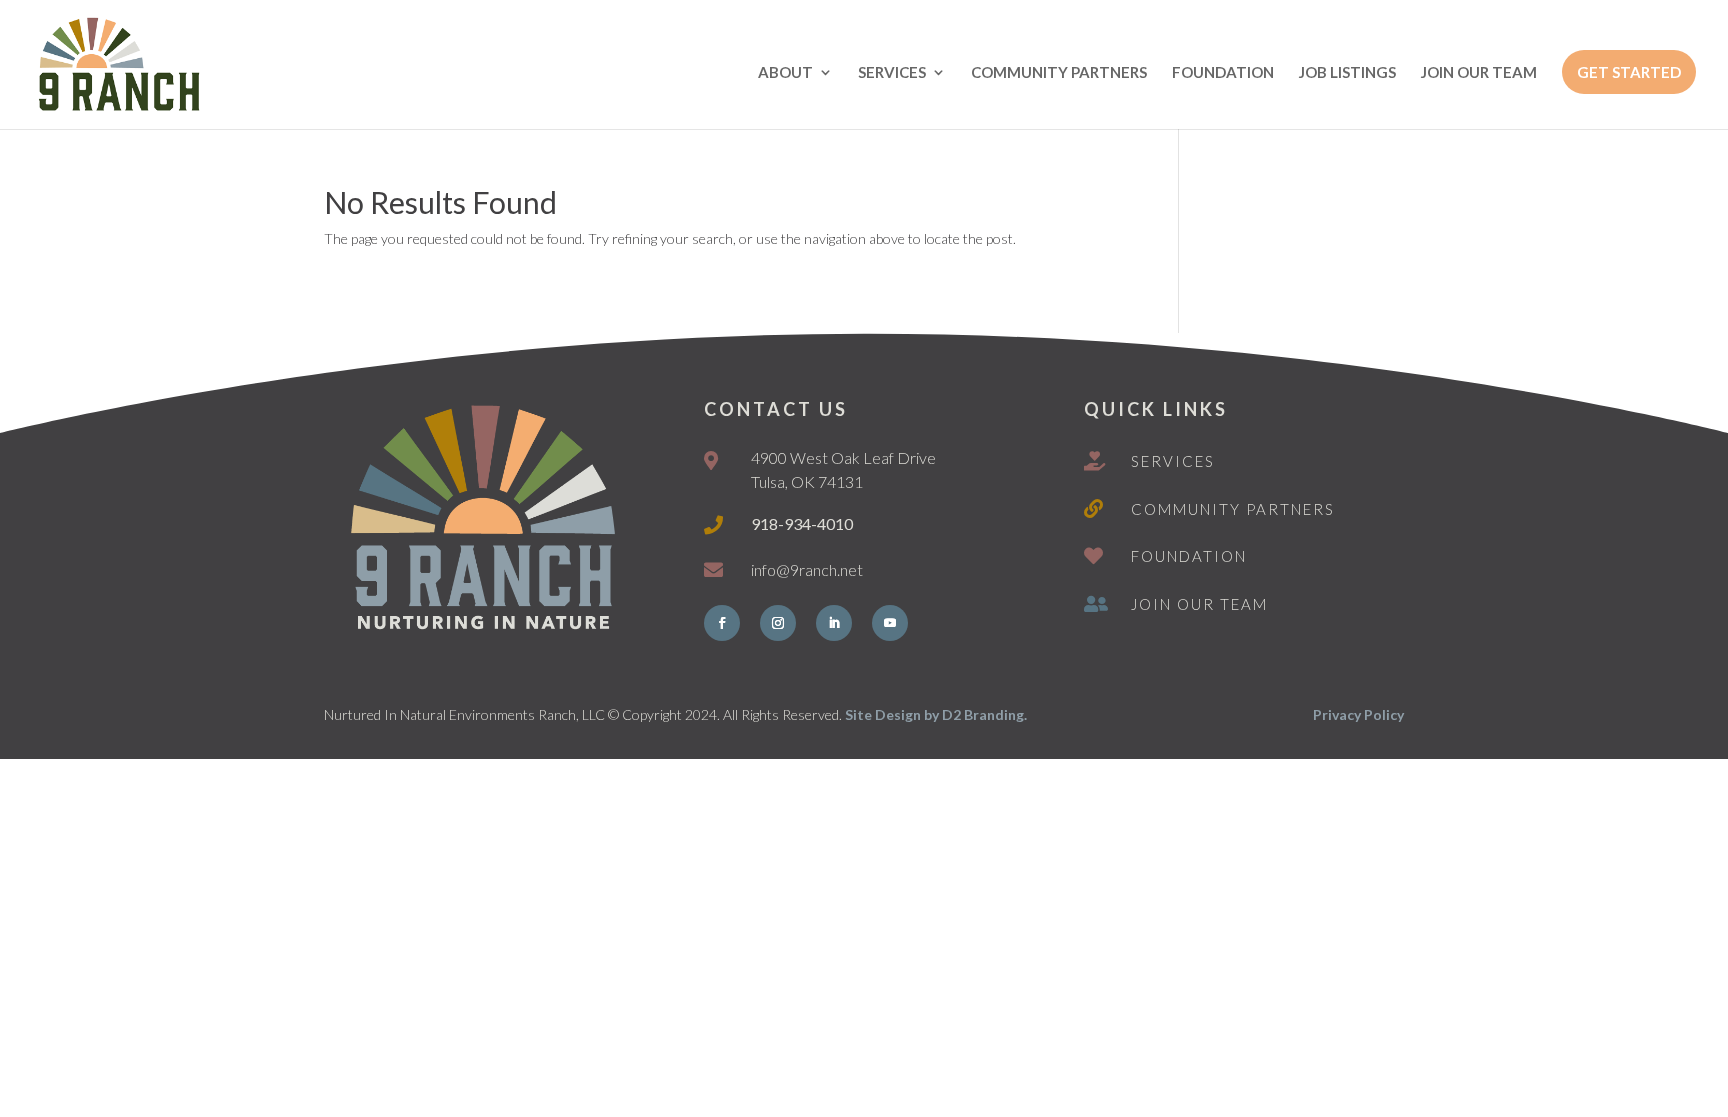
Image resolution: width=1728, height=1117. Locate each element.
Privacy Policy (1358, 714)
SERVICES (892, 73)
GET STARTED (1629, 72)
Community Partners (1233, 509)
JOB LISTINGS (1347, 73)
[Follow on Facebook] (722, 623)
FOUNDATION (1223, 73)
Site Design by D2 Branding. (936, 714)
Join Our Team (1199, 604)
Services (1173, 461)
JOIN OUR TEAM (1479, 73)
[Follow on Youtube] (890, 623)
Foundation (1189, 556)
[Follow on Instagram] (778, 623)
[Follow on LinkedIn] (834, 623)
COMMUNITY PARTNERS (1059, 73)
